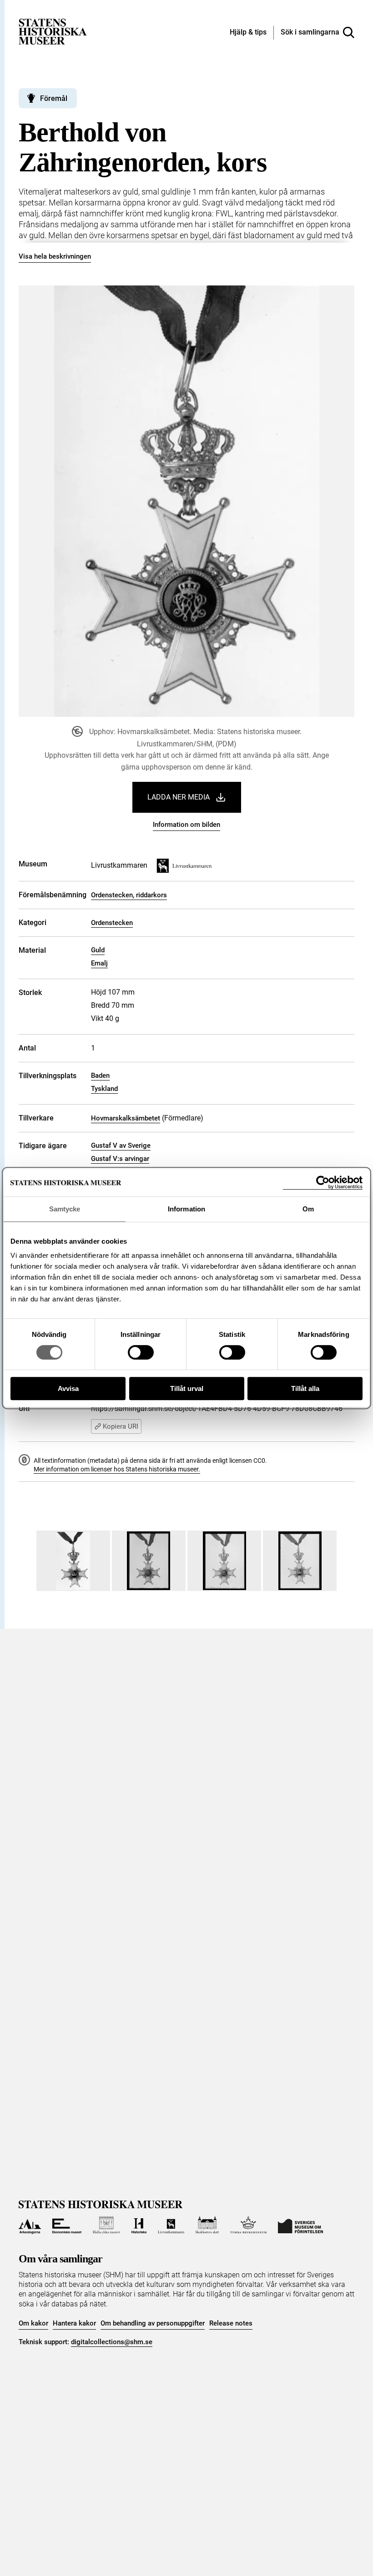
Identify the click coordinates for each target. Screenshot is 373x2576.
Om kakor (33, 2323)
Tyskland (104, 1089)
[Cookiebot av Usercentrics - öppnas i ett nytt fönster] (323, 1183)
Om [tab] (308, 1209)
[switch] (141, 1352)
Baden (100, 1075)
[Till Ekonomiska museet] (67, 2225)
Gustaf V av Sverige (121, 1145)
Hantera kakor (74, 2323)
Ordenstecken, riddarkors (129, 895)
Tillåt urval (187, 1388)
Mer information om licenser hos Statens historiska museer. (117, 1469)
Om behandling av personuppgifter (153, 2323)
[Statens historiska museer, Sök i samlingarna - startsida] (53, 31)
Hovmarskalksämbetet (126, 1118)
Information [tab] (186, 1209)
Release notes (231, 2323)
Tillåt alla (305, 1388)
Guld (98, 950)
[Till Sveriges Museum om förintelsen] (300, 2225)
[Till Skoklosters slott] (207, 2225)
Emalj (99, 963)
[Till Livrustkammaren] (171, 2225)
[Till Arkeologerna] (30, 2225)
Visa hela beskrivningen (55, 256)
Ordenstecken (112, 923)
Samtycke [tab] (65, 1209)
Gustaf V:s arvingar (120, 1159)
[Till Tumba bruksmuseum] (248, 2225)
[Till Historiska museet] (139, 2225)
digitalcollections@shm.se (112, 2342)
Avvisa (68, 1388)
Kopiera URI (121, 1426)
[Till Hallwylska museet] (106, 2225)
